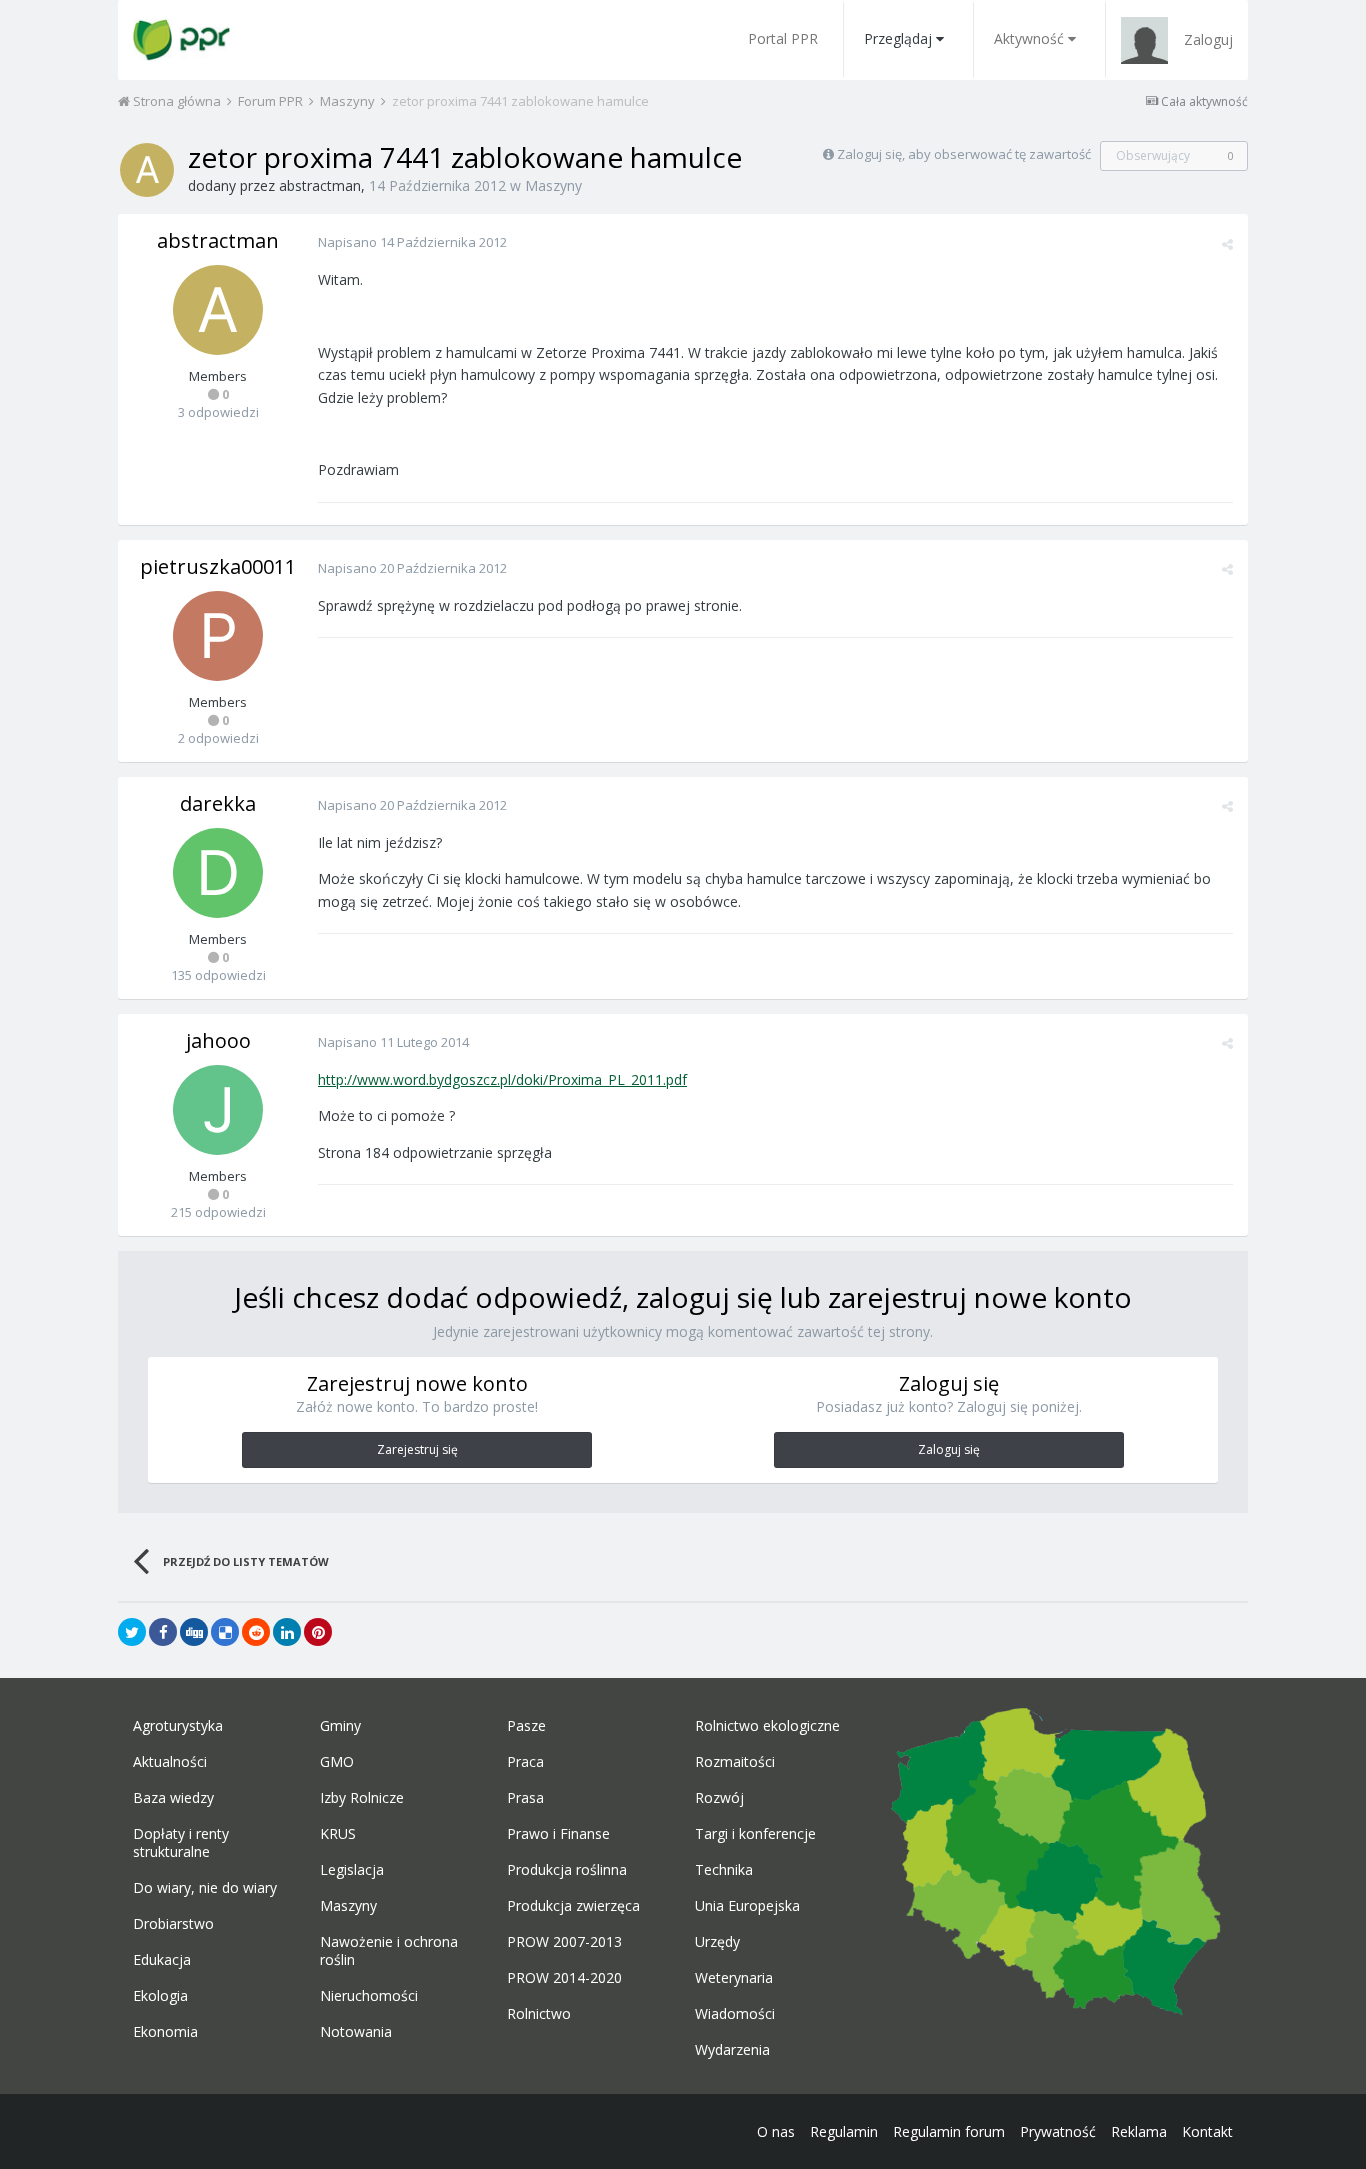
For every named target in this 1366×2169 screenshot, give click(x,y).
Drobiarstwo (173, 1924)
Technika (724, 1870)
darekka (218, 803)
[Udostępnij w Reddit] (256, 1632)
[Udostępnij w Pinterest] (318, 1632)
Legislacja (352, 1870)
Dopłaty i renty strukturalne (181, 1843)
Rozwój (719, 1798)
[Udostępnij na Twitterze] (132, 1632)
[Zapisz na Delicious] (225, 1632)
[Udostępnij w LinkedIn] (287, 1632)
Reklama (1139, 2131)
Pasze (526, 1726)
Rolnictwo (539, 2014)
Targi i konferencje (755, 1834)
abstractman (320, 185)
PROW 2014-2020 (564, 1978)
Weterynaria (734, 1978)
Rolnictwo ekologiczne (767, 1726)
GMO (337, 1762)
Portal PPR (783, 38)
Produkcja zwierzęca (573, 1906)
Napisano (412, 242)
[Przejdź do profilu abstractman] (147, 170)
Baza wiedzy (173, 1798)
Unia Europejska (747, 1906)
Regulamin (844, 2131)
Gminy (340, 1726)
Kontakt (1207, 2131)
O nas (776, 2131)
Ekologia (160, 1996)
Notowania (356, 2032)
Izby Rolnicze (362, 1798)
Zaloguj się (949, 1449)
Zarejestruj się (417, 1449)
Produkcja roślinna (567, 1870)
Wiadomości (735, 2014)
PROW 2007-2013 (564, 1942)
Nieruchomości (369, 1996)
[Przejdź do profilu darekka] (218, 873)
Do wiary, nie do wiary (205, 1888)
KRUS (338, 1834)
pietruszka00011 (218, 566)
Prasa (525, 1798)
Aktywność (1029, 38)
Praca (525, 1762)
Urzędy (717, 1942)
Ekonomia (165, 2032)
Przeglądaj (898, 38)
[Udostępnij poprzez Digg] (194, 1632)
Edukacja (162, 1960)
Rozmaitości (735, 1762)
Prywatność (1058, 2131)
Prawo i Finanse (558, 1834)
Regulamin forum (949, 2131)
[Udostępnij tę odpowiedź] (1227, 244)
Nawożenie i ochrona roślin (389, 1951)
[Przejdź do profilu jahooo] (218, 1110)
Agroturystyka (178, 1726)
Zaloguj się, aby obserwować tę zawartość (964, 154)
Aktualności (170, 1762)
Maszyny (553, 185)
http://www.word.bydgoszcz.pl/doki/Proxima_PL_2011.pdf (502, 1079)
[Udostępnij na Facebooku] (163, 1632)
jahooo (218, 1040)
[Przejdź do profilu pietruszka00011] (218, 636)
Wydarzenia (732, 2050)
